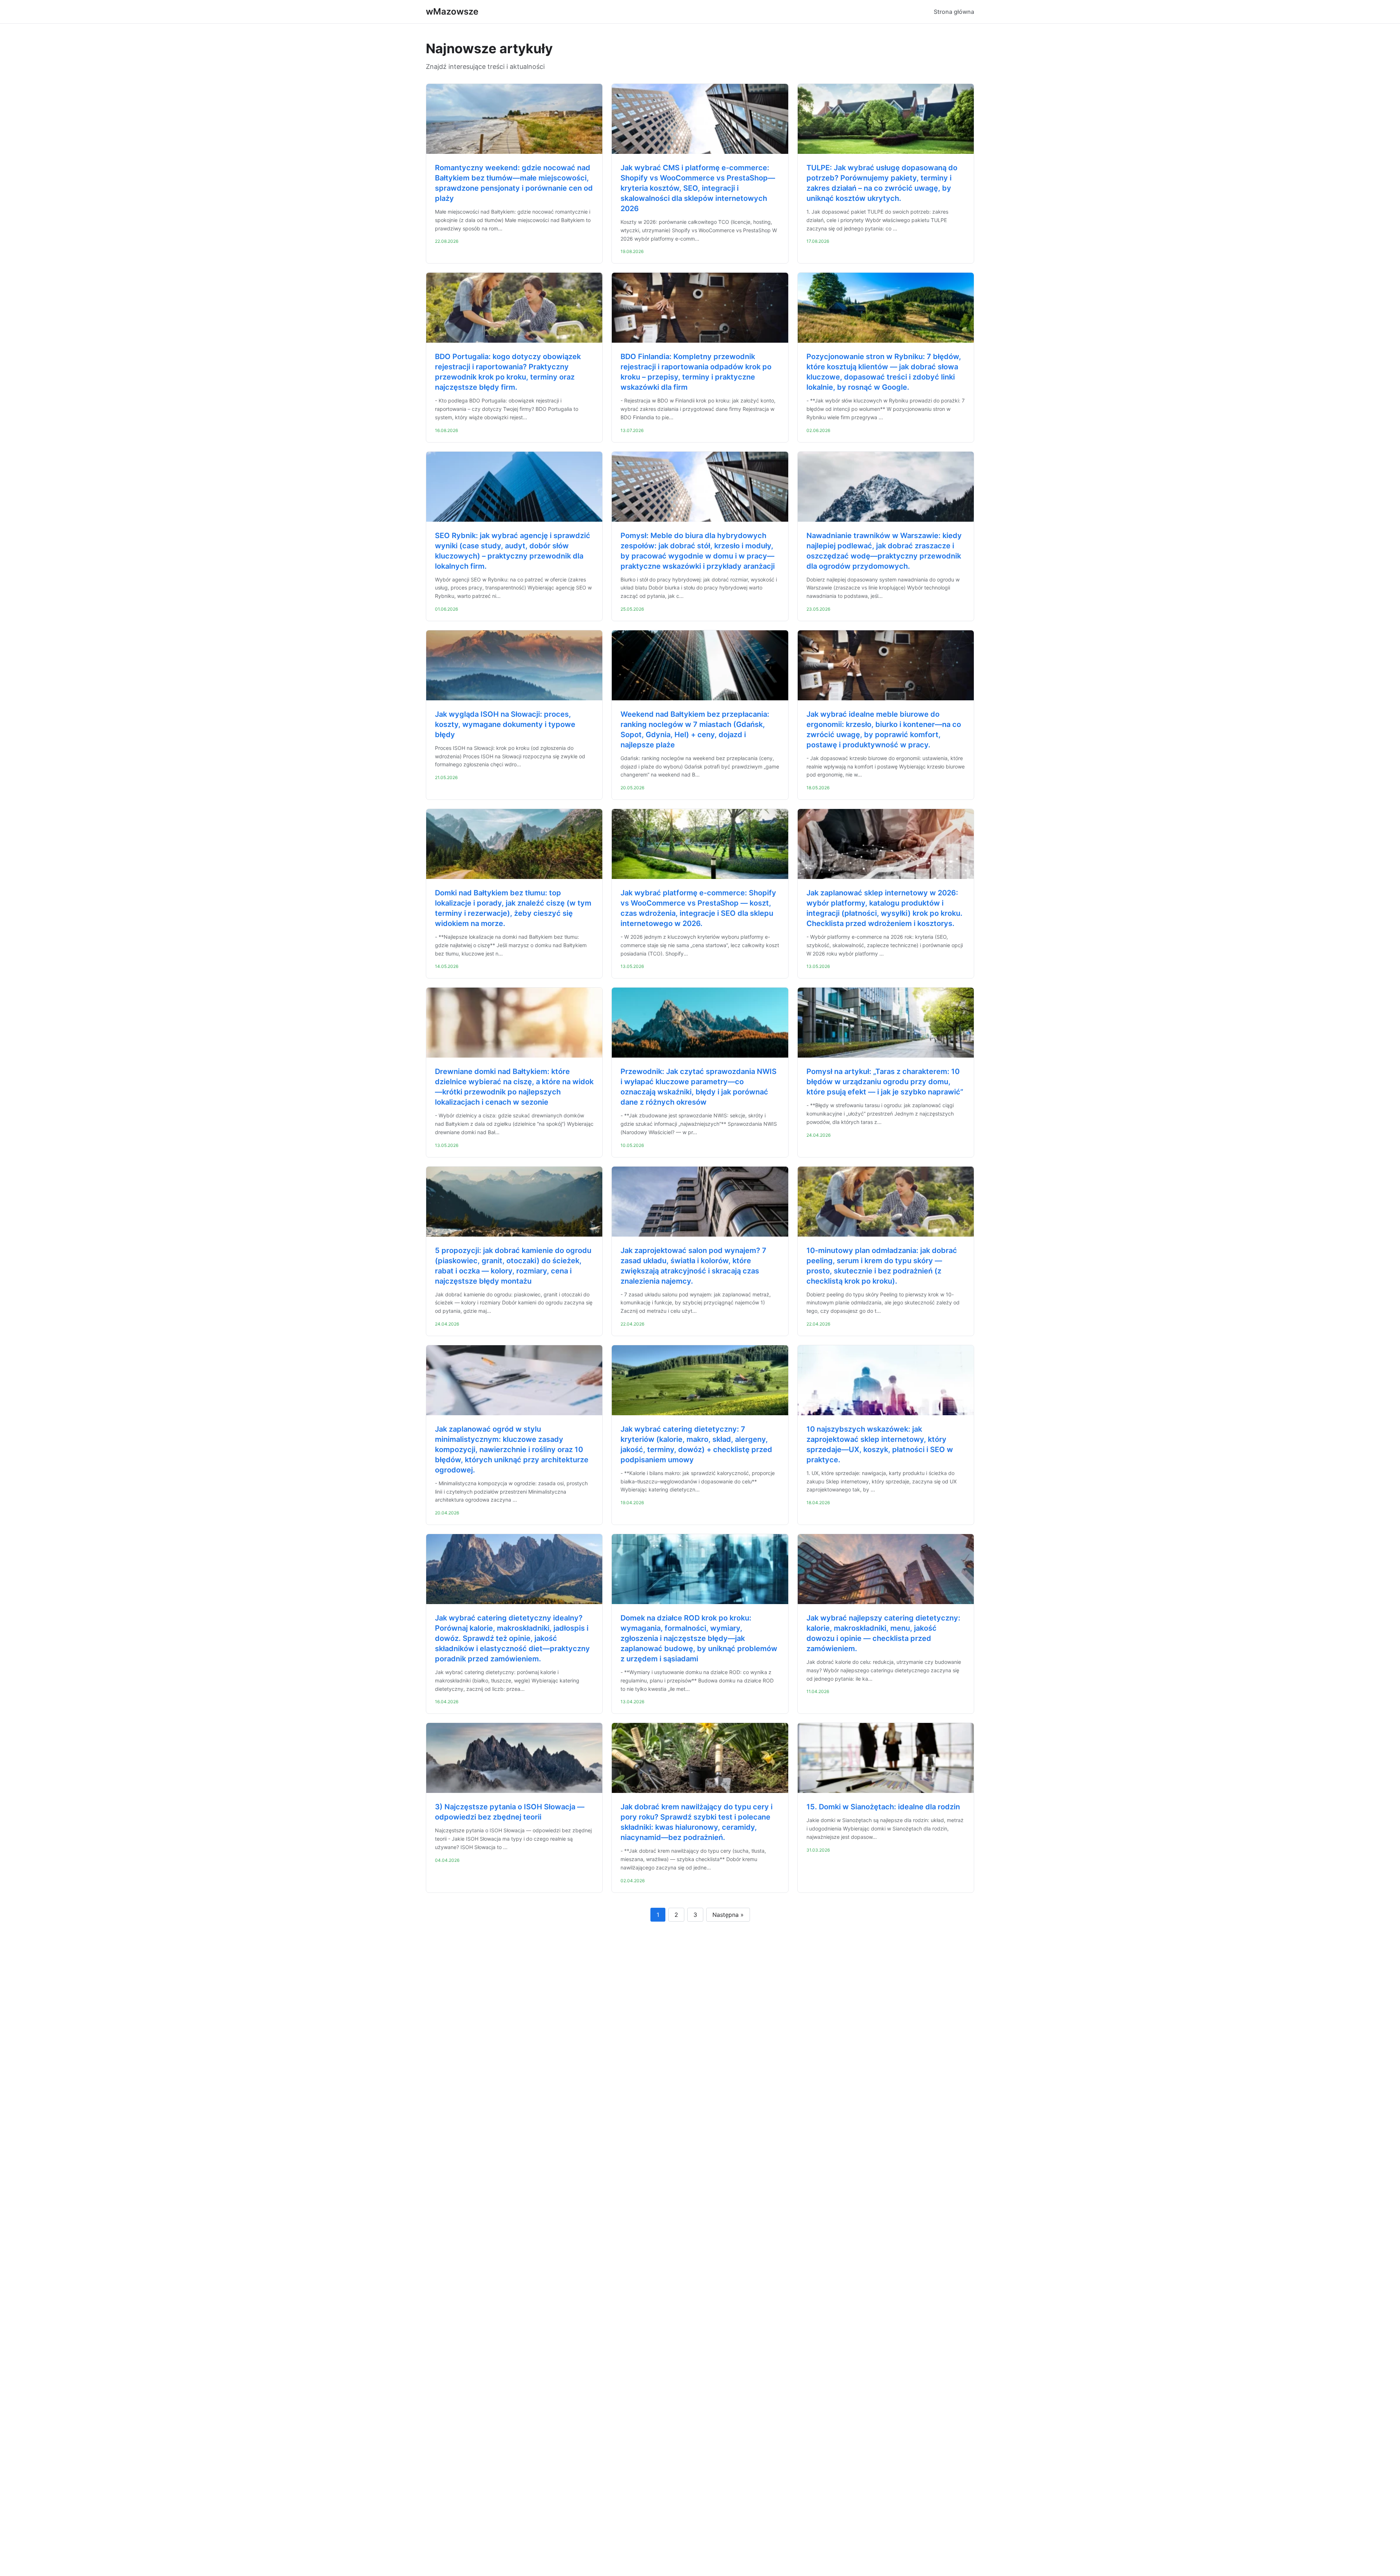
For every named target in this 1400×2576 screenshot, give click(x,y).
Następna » (728, 1915)
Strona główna (954, 12)
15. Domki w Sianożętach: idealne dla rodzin (883, 1807)
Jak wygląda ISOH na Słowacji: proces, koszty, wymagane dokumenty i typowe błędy (505, 724)
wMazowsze (452, 11)
